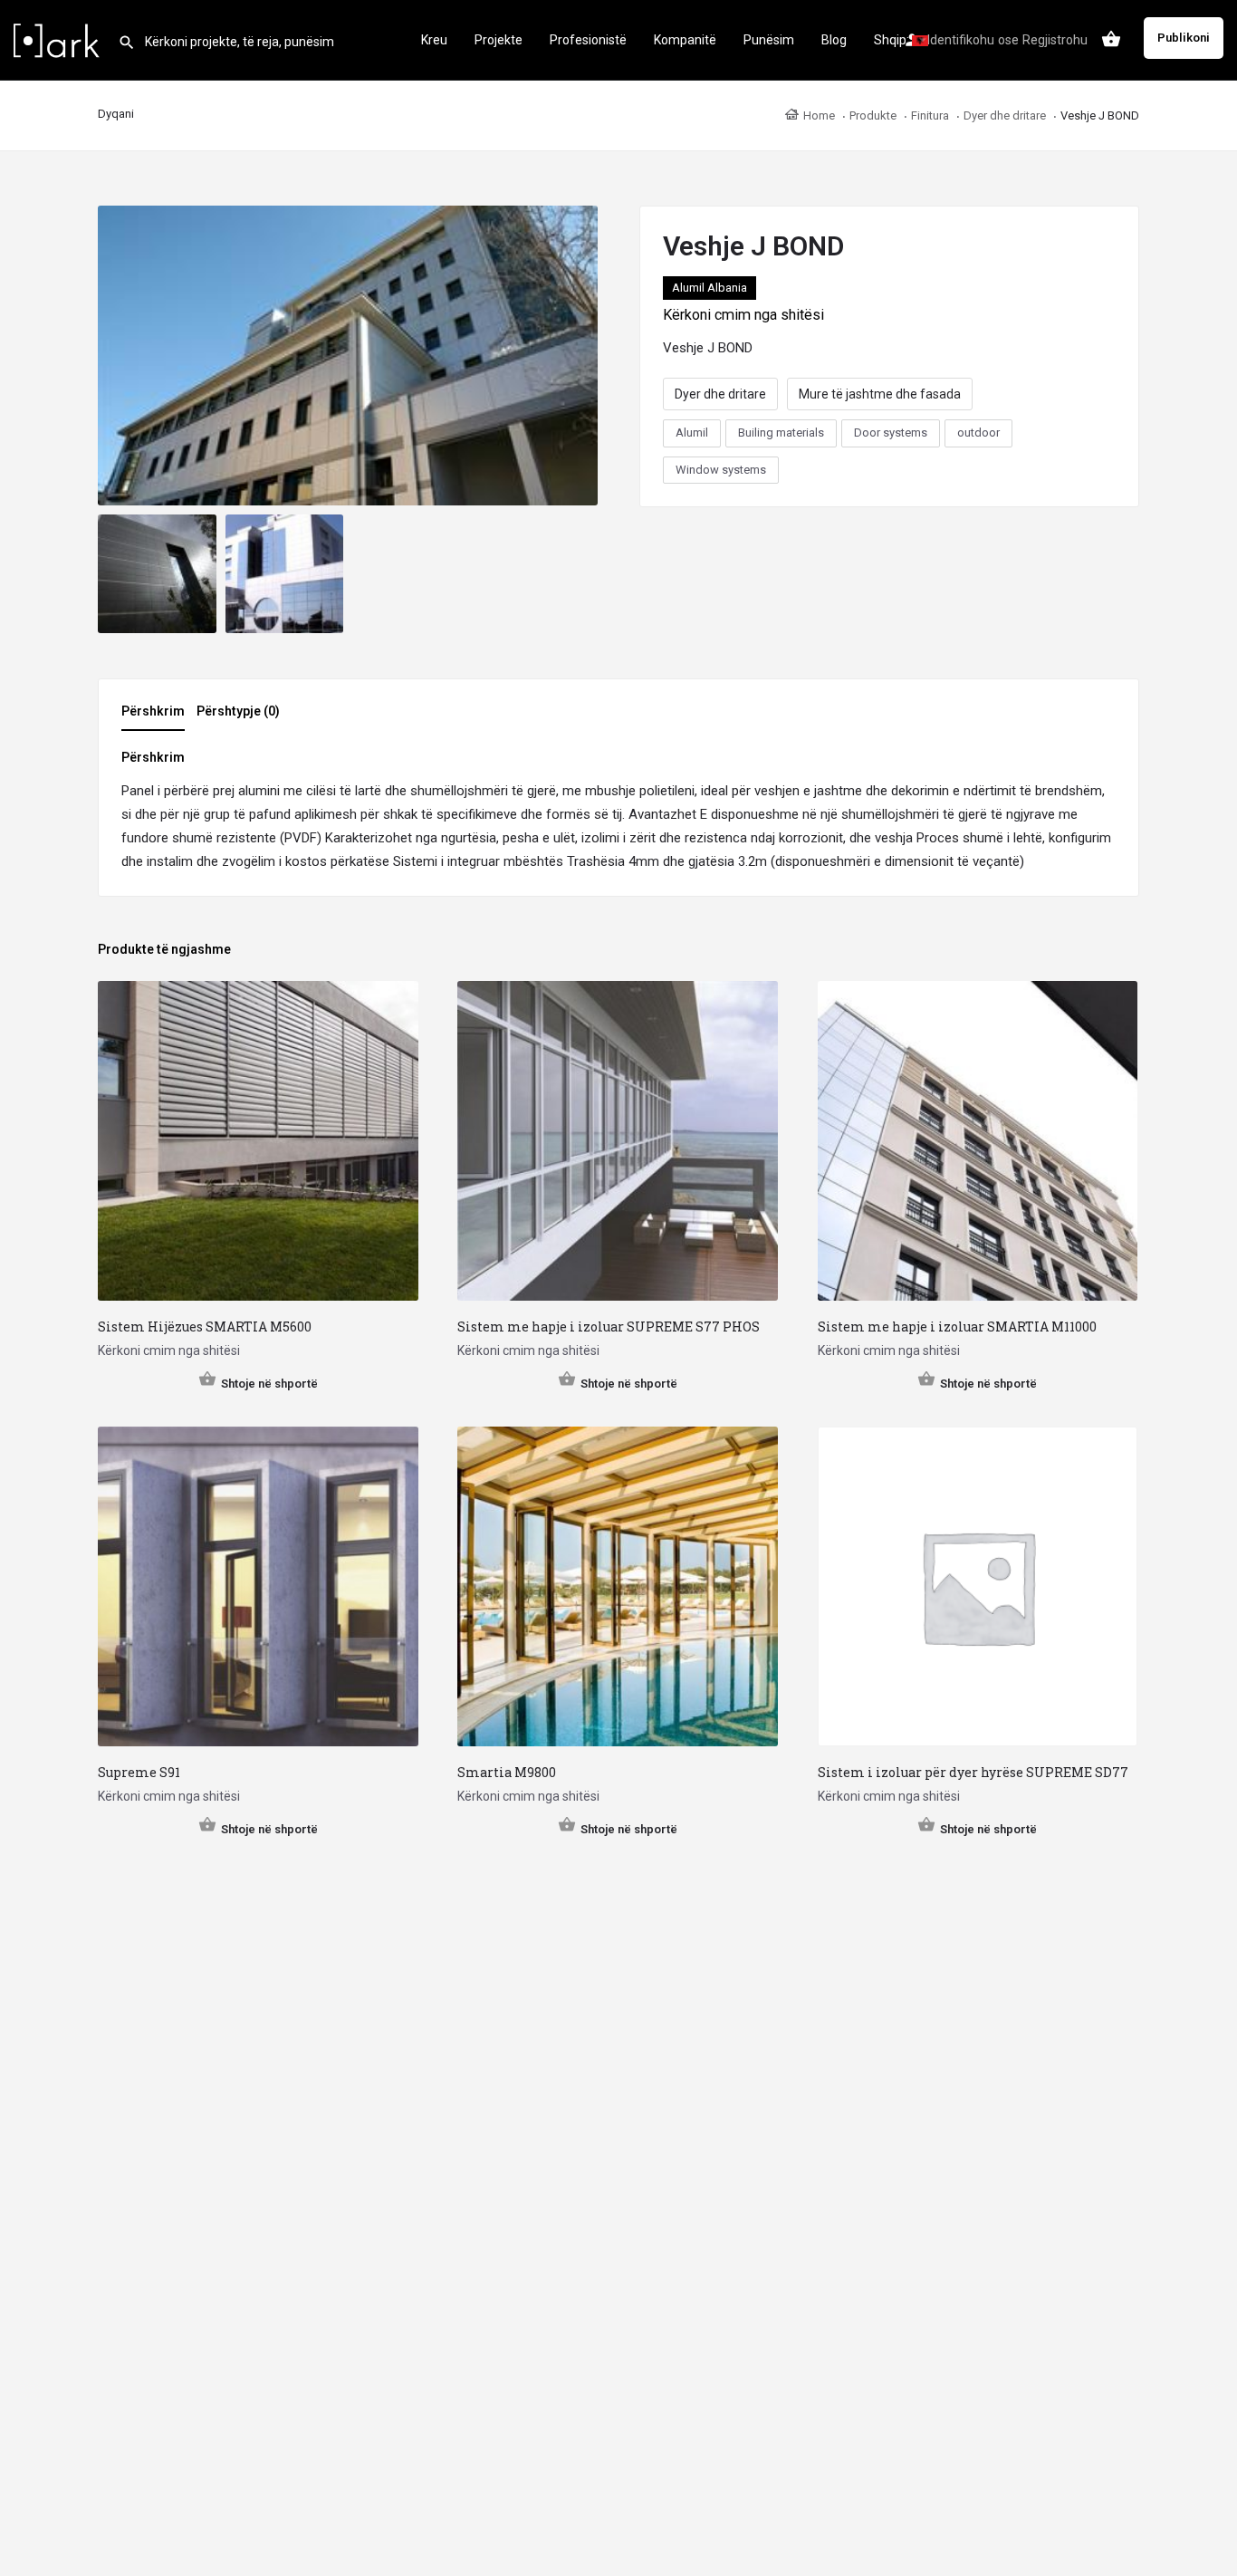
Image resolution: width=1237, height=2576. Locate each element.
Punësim (769, 40)
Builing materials (781, 433)
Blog (834, 40)
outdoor (978, 433)
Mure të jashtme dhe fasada (880, 394)
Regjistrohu (1055, 40)
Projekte (499, 40)
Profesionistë (588, 40)
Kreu (434, 40)
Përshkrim (153, 711)
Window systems (721, 470)
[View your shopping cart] (1111, 39)
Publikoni (1184, 38)
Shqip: (893, 40)
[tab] (158, 716)
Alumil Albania (710, 288)
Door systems (891, 433)
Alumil (692, 433)
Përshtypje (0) (238, 711)
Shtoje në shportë (269, 1384)
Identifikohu (961, 40)
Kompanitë (685, 40)
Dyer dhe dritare (720, 394)
